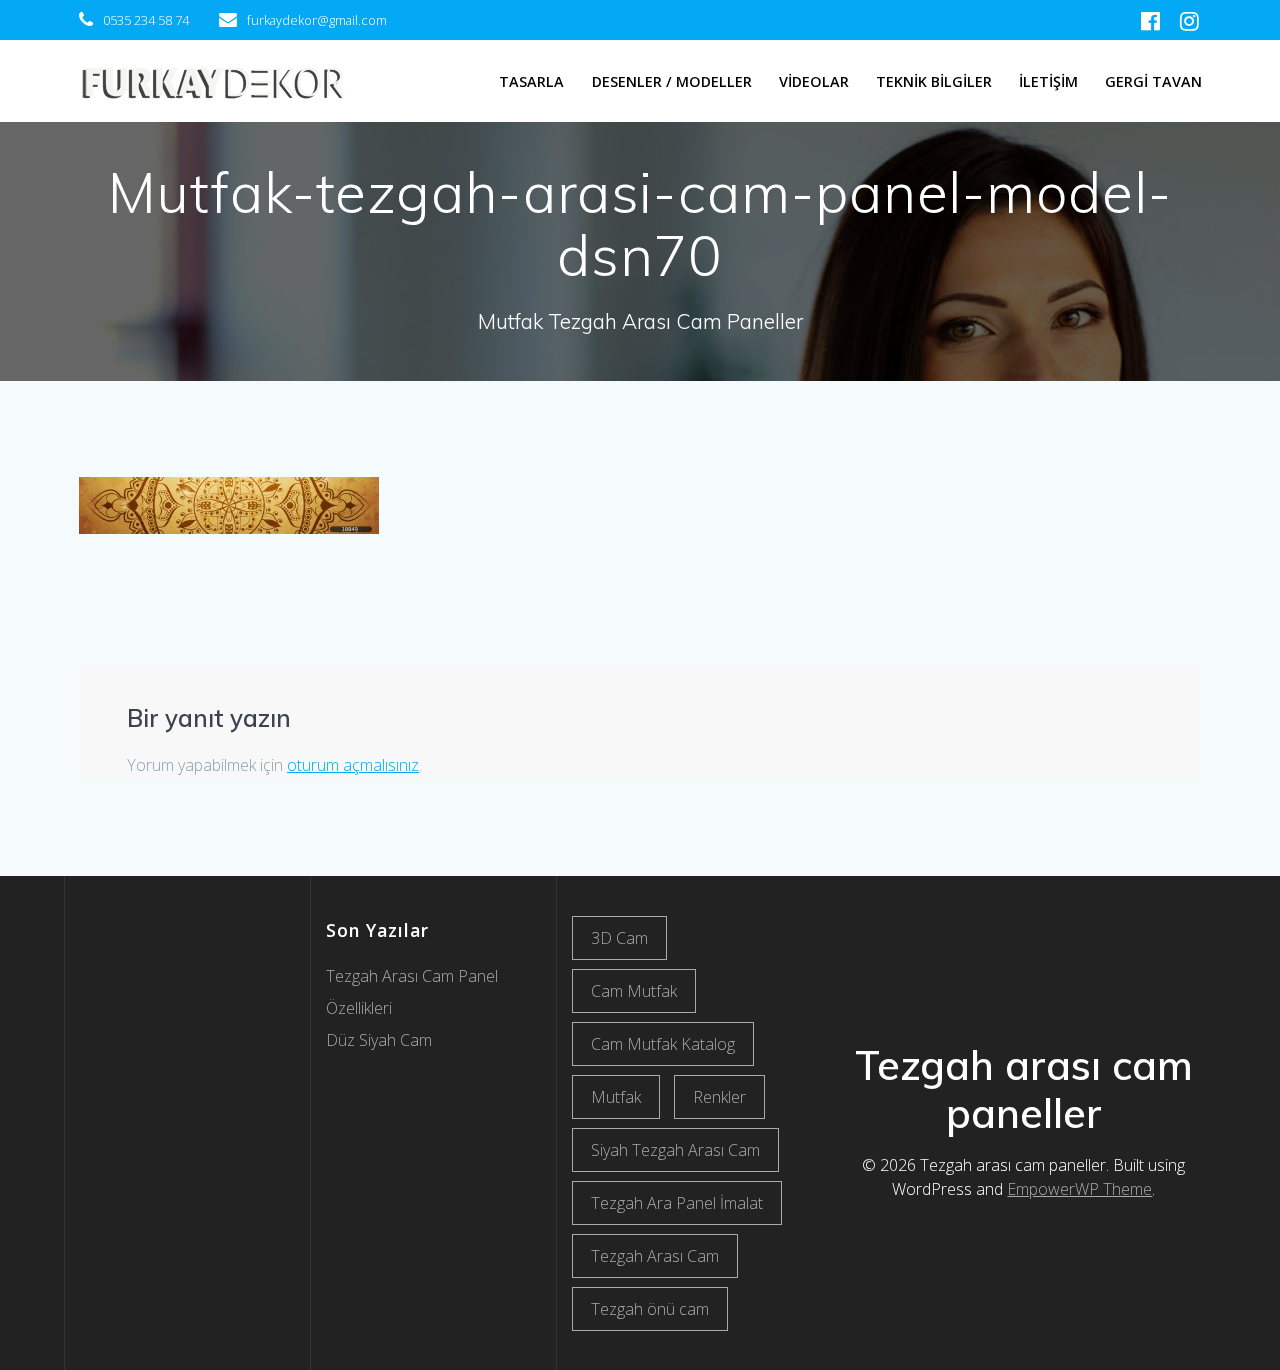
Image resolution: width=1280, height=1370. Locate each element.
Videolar (814, 81)
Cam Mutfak (634, 991)
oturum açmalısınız (353, 765)
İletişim (1048, 81)
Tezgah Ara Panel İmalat (677, 1203)
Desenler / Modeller (672, 81)
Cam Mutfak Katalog (663, 1044)
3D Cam (619, 938)
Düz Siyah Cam (379, 1040)
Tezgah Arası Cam (655, 1256)
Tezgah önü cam (650, 1309)
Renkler (719, 1097)
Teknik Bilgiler (934, 81)
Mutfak (616, 1097)
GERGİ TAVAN (1153, 81)
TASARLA (531, 81)
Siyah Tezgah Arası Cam (675, 1150)
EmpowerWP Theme (1079, 1189)
